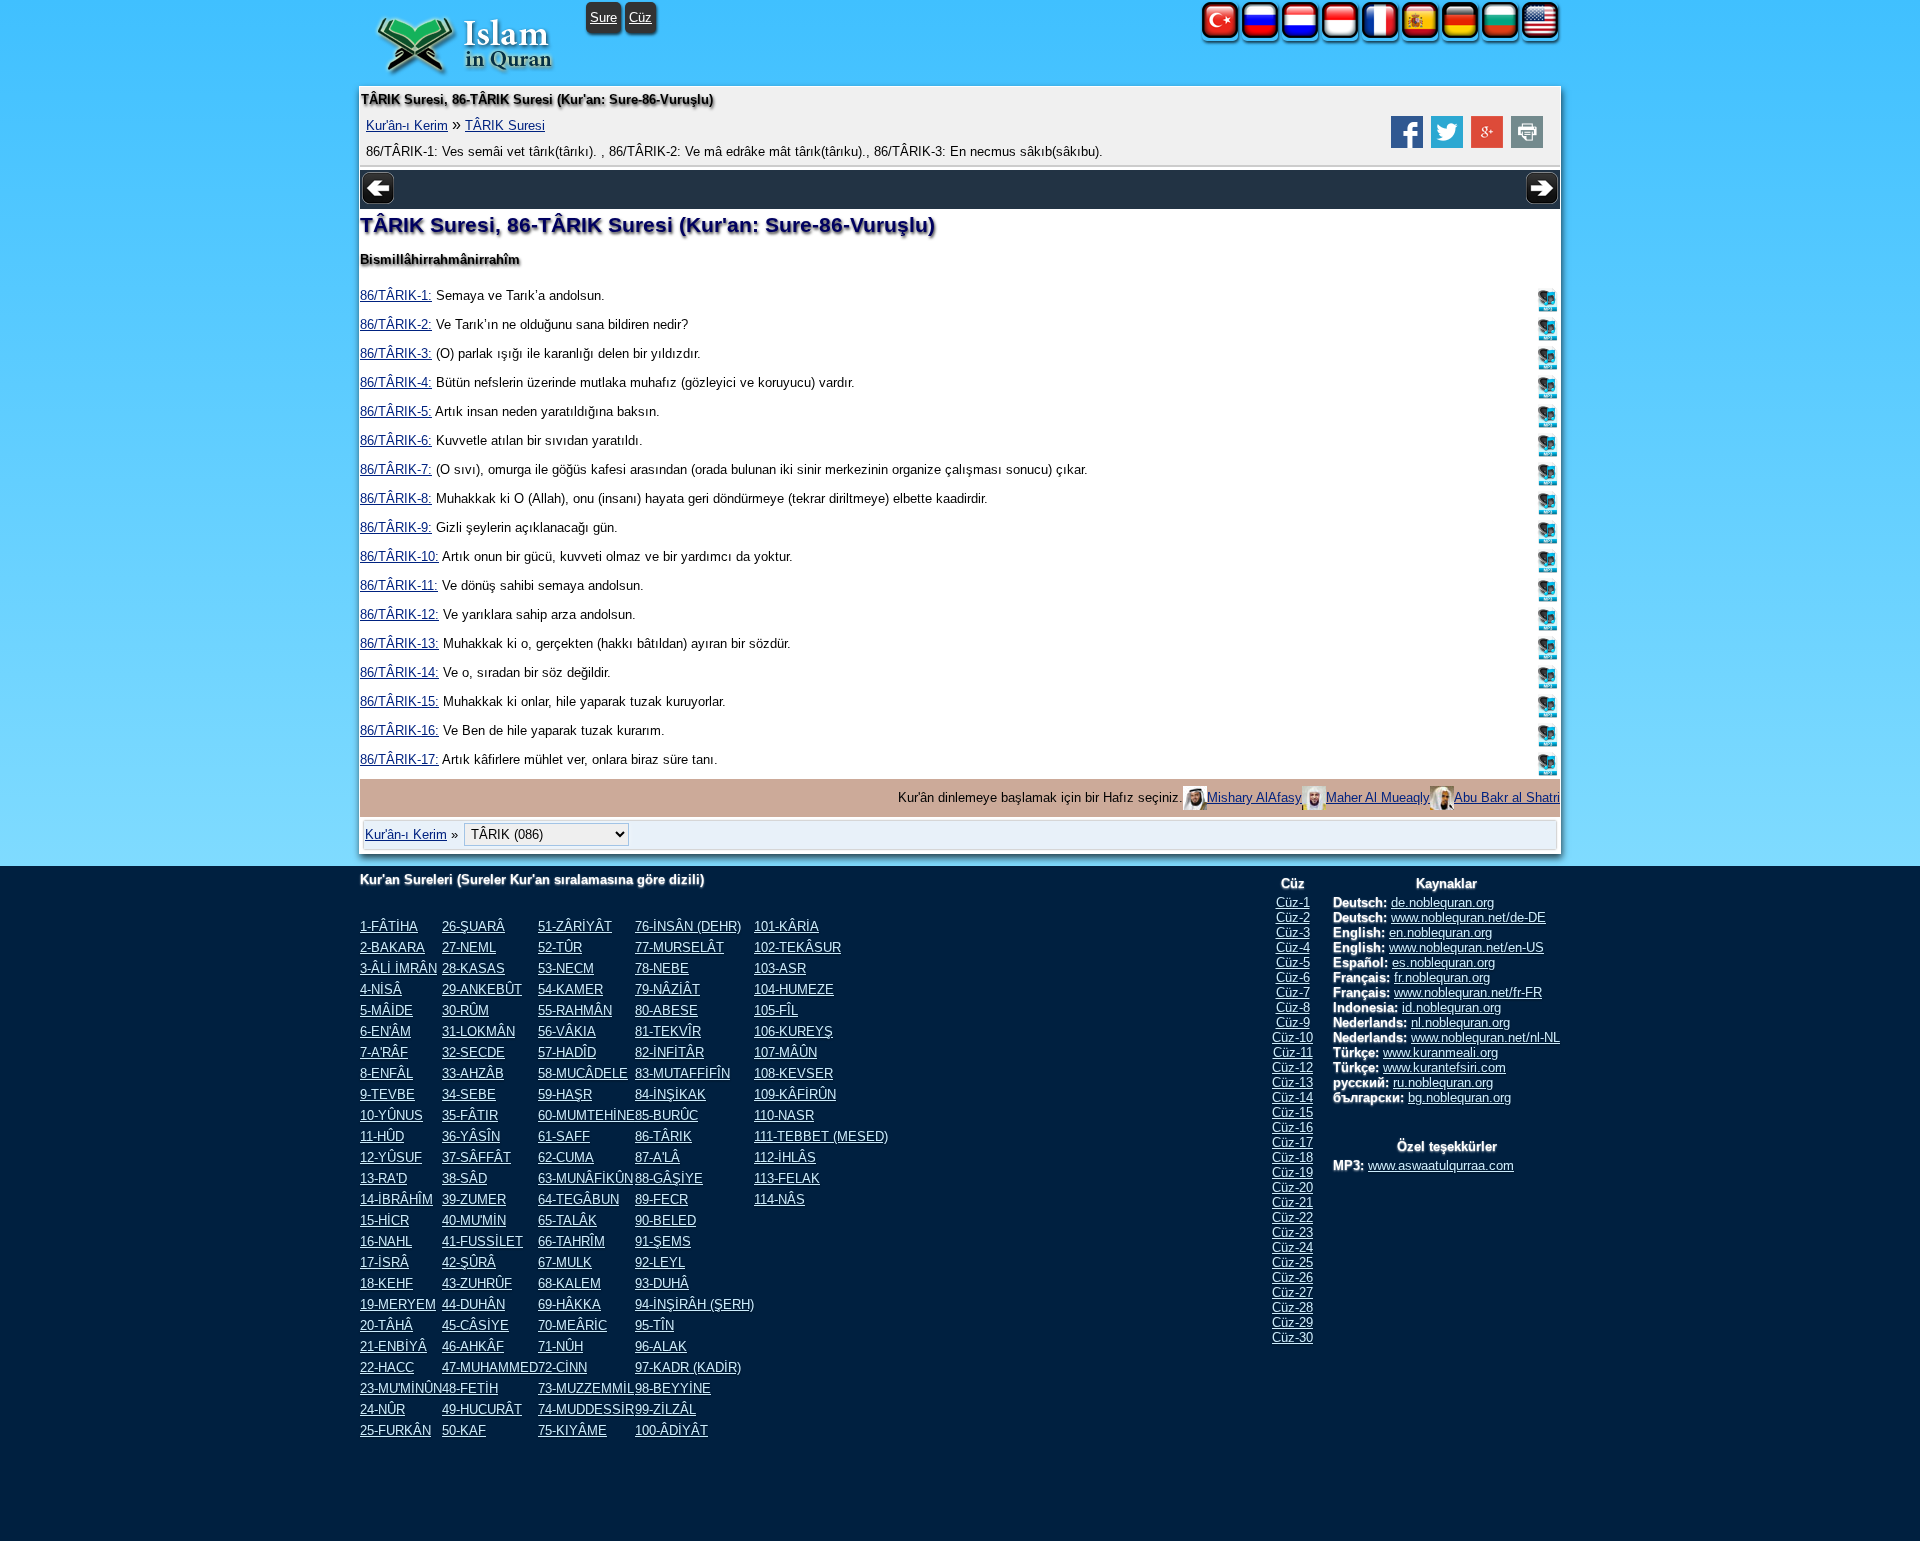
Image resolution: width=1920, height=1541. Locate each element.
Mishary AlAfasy (1254, 797)
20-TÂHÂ (386, 1325)
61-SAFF (564, 1136)
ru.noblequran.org (1443, 1082)
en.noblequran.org (1440, 932)
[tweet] (1447, 143)
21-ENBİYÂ (393, 1346)
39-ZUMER (474, 1199)
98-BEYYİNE (673, 1388)
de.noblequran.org (1442, 902)
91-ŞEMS (663, 1241)
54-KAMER (570, 989)
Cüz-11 (1293, 1052)
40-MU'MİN (474, 1220)
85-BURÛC (666, 1115)
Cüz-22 (1292, 1217)
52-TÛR (560, 947)
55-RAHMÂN (575, 1010)
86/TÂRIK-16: (399, 730)
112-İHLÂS (785, 1157)
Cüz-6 (1293, 977)
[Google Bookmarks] (1487, 143)
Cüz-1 (1293, 902)
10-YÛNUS (391, 1115)
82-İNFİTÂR (669, 1052)
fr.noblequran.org (1442, 977)
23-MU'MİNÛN (401, 1388)
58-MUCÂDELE (583, 1073)
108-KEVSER (793, 1073)
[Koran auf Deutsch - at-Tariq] (1460, 33)
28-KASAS (473, 968)
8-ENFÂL (386, 1073)
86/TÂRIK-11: (399, 585)
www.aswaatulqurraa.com (1441, 1165)
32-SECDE (473, 1052)
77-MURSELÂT (679, 947)
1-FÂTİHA (389, 926)
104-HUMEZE (794, 989)
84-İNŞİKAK (670, 1094)
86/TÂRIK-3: (396, 353)
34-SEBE (469, 1094)
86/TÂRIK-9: (396, 527)
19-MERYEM (398, 1304)
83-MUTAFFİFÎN (682, 1073)
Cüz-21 (1292, 1202)
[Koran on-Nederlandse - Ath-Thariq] (1300, 33)
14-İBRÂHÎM (396, 1199)
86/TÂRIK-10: (399, 556)
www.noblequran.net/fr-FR (1468, 992)
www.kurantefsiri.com (1444, 1067)
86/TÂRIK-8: (396, 498)
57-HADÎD (567, 1052)
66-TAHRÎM (571, 1241)
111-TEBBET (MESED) (821, 1136)
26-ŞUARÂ (473, 926)
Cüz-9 (1293, 1022)
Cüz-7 (1293, 992)
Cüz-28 (1292, 1307)
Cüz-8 (1293, 1007)
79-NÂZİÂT (667, 989)
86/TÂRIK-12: (399, 614)
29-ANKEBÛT (482, 989)
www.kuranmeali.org (1440, 1052)
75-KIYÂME (572, 1430)
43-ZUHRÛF (477, 1283)
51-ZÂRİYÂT (575, 926)
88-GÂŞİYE (669, 1178)
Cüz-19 (1292, 1172)
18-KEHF (386, 1283)
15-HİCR (384, 1220)
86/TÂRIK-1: (396, 295)
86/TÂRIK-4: (396, 382)
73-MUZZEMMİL (586, 1388)
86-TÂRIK (663, 1136)
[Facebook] (1407, 143)
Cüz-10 (1292, 1037)
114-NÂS (779, 1199)
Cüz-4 (1293, 947)
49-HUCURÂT (482, 1409)
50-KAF (464, 1430)
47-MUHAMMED (490, 1367)
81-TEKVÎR (668, 1031)
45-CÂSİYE (475, 1325)
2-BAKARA (392, 947)
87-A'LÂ (657, 1157)
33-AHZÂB (473, 1073)
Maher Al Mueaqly (1378, 797)
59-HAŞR (565, 1094)
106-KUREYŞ (793, 1031)
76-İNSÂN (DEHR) (688, 926)
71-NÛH (560, 1346)
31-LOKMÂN (478, 1031)
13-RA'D (383, 1178)
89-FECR (661, 1199)
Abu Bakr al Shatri (1507, 797)
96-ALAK (661, 1346)
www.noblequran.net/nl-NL (1485, 1037)
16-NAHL (386, 1241)
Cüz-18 (1292, 1157)
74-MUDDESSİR (586, 1409)
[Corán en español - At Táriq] (1420, 33)
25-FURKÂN (395, 1430)
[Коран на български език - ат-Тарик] (1500, 33)
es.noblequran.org (1443, 962)
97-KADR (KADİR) (688, 1367)
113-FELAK (787, 1178)
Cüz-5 (1293, 962)
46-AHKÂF (473, 1346)
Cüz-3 (1293, 932)
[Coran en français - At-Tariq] (1380, 33)
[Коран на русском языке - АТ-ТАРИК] (1260, 33)
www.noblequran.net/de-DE (1468, 917)
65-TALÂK (567, 1220)
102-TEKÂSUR (797, 947)
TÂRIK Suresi (505, 125)
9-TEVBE (387, 1094)
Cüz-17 (1292, 1142)
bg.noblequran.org (1459, 1097)
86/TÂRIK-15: (399, 701)
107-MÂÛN (785, 1052)
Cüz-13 (1292, 1082)
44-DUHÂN (473, 1304)
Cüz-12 (1292, 1067)
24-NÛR (382, 1409)
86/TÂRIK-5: (396, 411)
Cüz (640, 17)
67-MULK (565, 1262)
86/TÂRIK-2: (396, 324)
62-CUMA (566, 1157)
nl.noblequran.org (1460, 1022)
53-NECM (566, 968)
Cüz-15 (1292, 1112)
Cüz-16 (1292, 1127)
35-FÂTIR (470, 1115)
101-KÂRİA (786, 926)
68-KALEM (569, 1283)
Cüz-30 (1292, 1337)
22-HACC (387, 1367)
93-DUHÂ (662, 1283)
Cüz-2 (1293, 917)
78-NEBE (662, 968)
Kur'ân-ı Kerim (407, 125)
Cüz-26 (1292, 1277)
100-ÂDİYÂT (671, 1430)
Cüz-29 (1292, 1322)
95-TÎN (654, 1325)
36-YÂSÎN (471, 1136)
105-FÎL (776, 1010)
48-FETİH (470, 1388)
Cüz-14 (1292, 1097)
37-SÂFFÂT (476, 1157)
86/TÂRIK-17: (399, 759)
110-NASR (784, 1115)
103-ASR (780, 968)
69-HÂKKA (569, 1304)
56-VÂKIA (567, 1031)
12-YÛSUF (391, 1157)
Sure (603, 17)
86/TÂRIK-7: (396, 469)
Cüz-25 (1292, 1262)
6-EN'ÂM (385, 1031)
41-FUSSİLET (482, 1241)
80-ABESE (666, 1010)
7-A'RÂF (384, 1052)
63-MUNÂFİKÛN (585, 1178)
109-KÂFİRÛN (795, 1094)
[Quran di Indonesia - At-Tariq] (1340, 33)
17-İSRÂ (384, 1262)
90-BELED (665, 1220)
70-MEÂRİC (572, 1325)
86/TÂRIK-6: (396, 440)
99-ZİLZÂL (665, 1409)
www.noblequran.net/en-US (1466, 947)
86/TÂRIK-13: (399, 643)
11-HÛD (382, 1136)
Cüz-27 (1292, 1292)
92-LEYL (660, 1262)
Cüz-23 (1292, 1232)
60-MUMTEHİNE (586, 1115)
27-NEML (469, 947)
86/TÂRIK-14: (399, 672)
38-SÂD (464, 1178)
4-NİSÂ (381, 989)
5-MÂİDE (386, 1010)
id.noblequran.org (1451, 1007)
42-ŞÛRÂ (469, 1262)
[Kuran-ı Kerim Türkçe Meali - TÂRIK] (1220, 33)
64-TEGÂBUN (578, 1199)
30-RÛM (465, 1010)
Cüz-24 (1292, 1247)
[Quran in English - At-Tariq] (1540, 33)
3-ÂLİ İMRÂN (398, 968)
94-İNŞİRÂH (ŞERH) (694, 1304)
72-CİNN (562, 1367)
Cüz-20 (1292, 1187)
